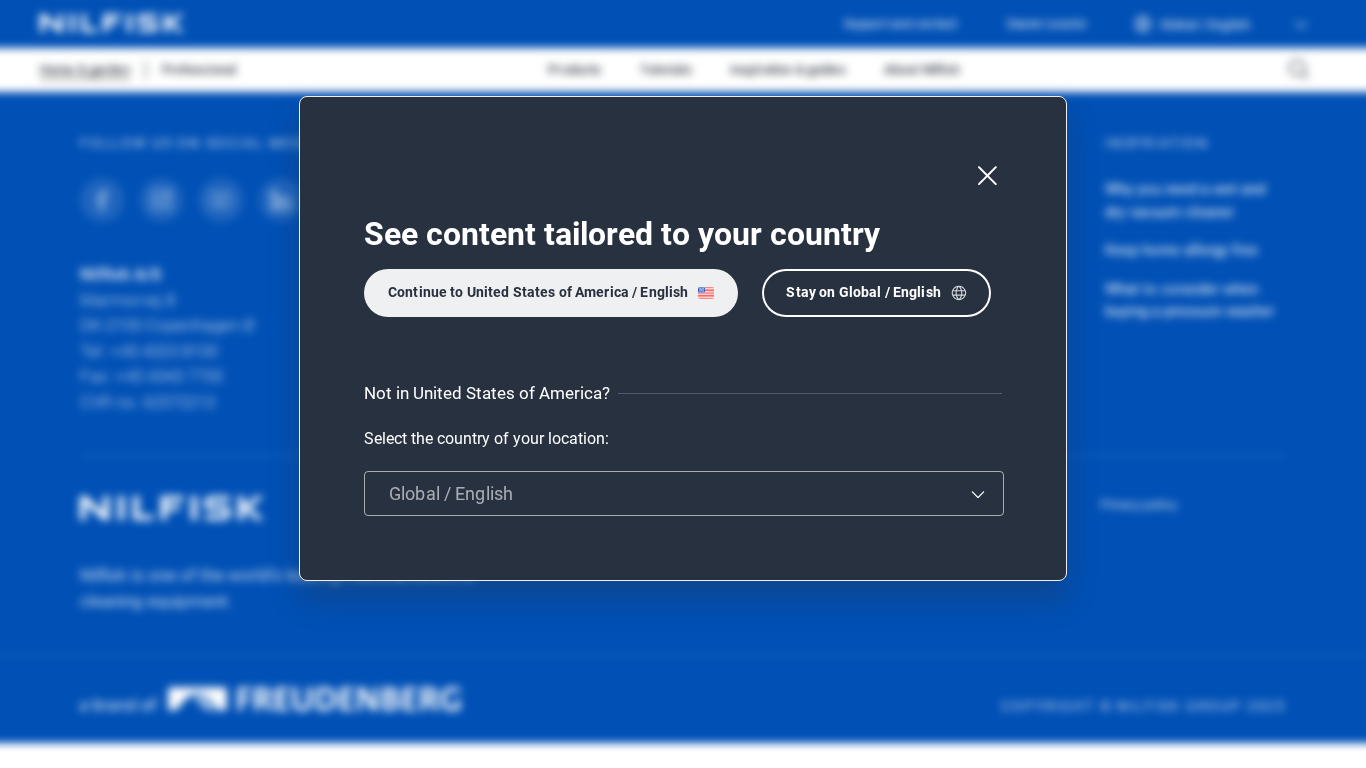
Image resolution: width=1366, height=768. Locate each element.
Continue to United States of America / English (538, 292)
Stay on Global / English (863, 292)
